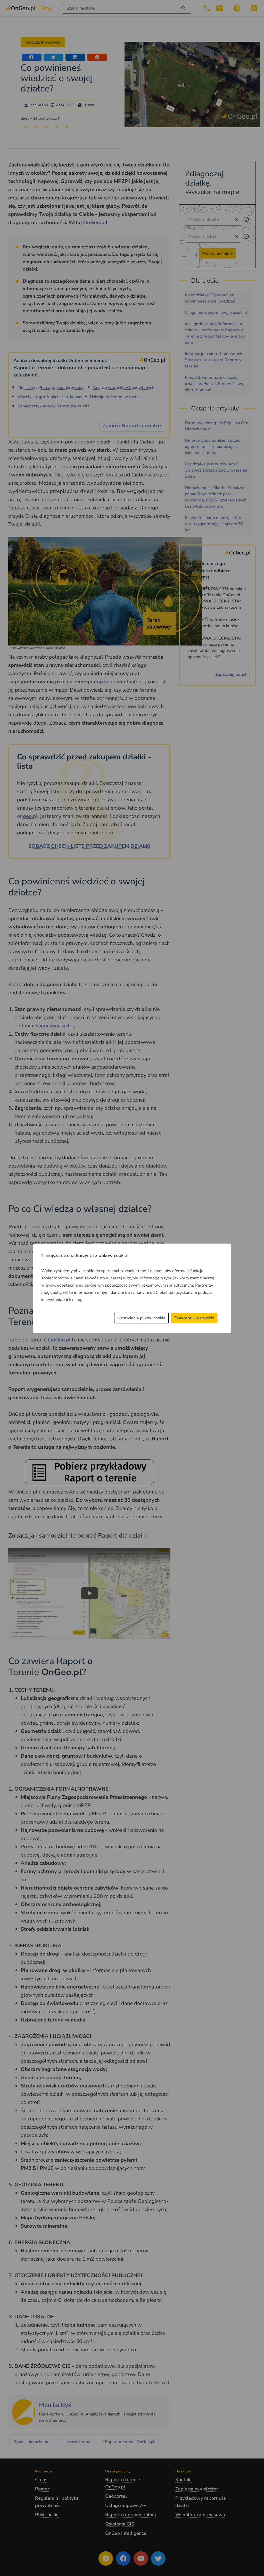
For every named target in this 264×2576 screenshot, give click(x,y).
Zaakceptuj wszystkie (194, 1318)
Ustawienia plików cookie (141, 1318)
